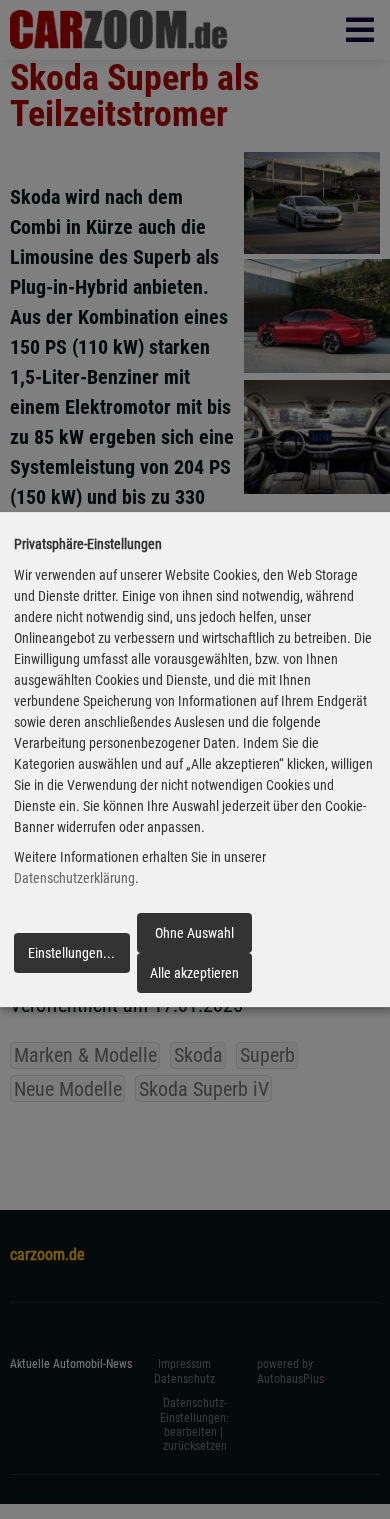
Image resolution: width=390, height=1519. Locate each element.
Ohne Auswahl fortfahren (194, 939)
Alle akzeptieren (194, 973)
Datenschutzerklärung (74, 879)
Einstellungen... (71, 953)
